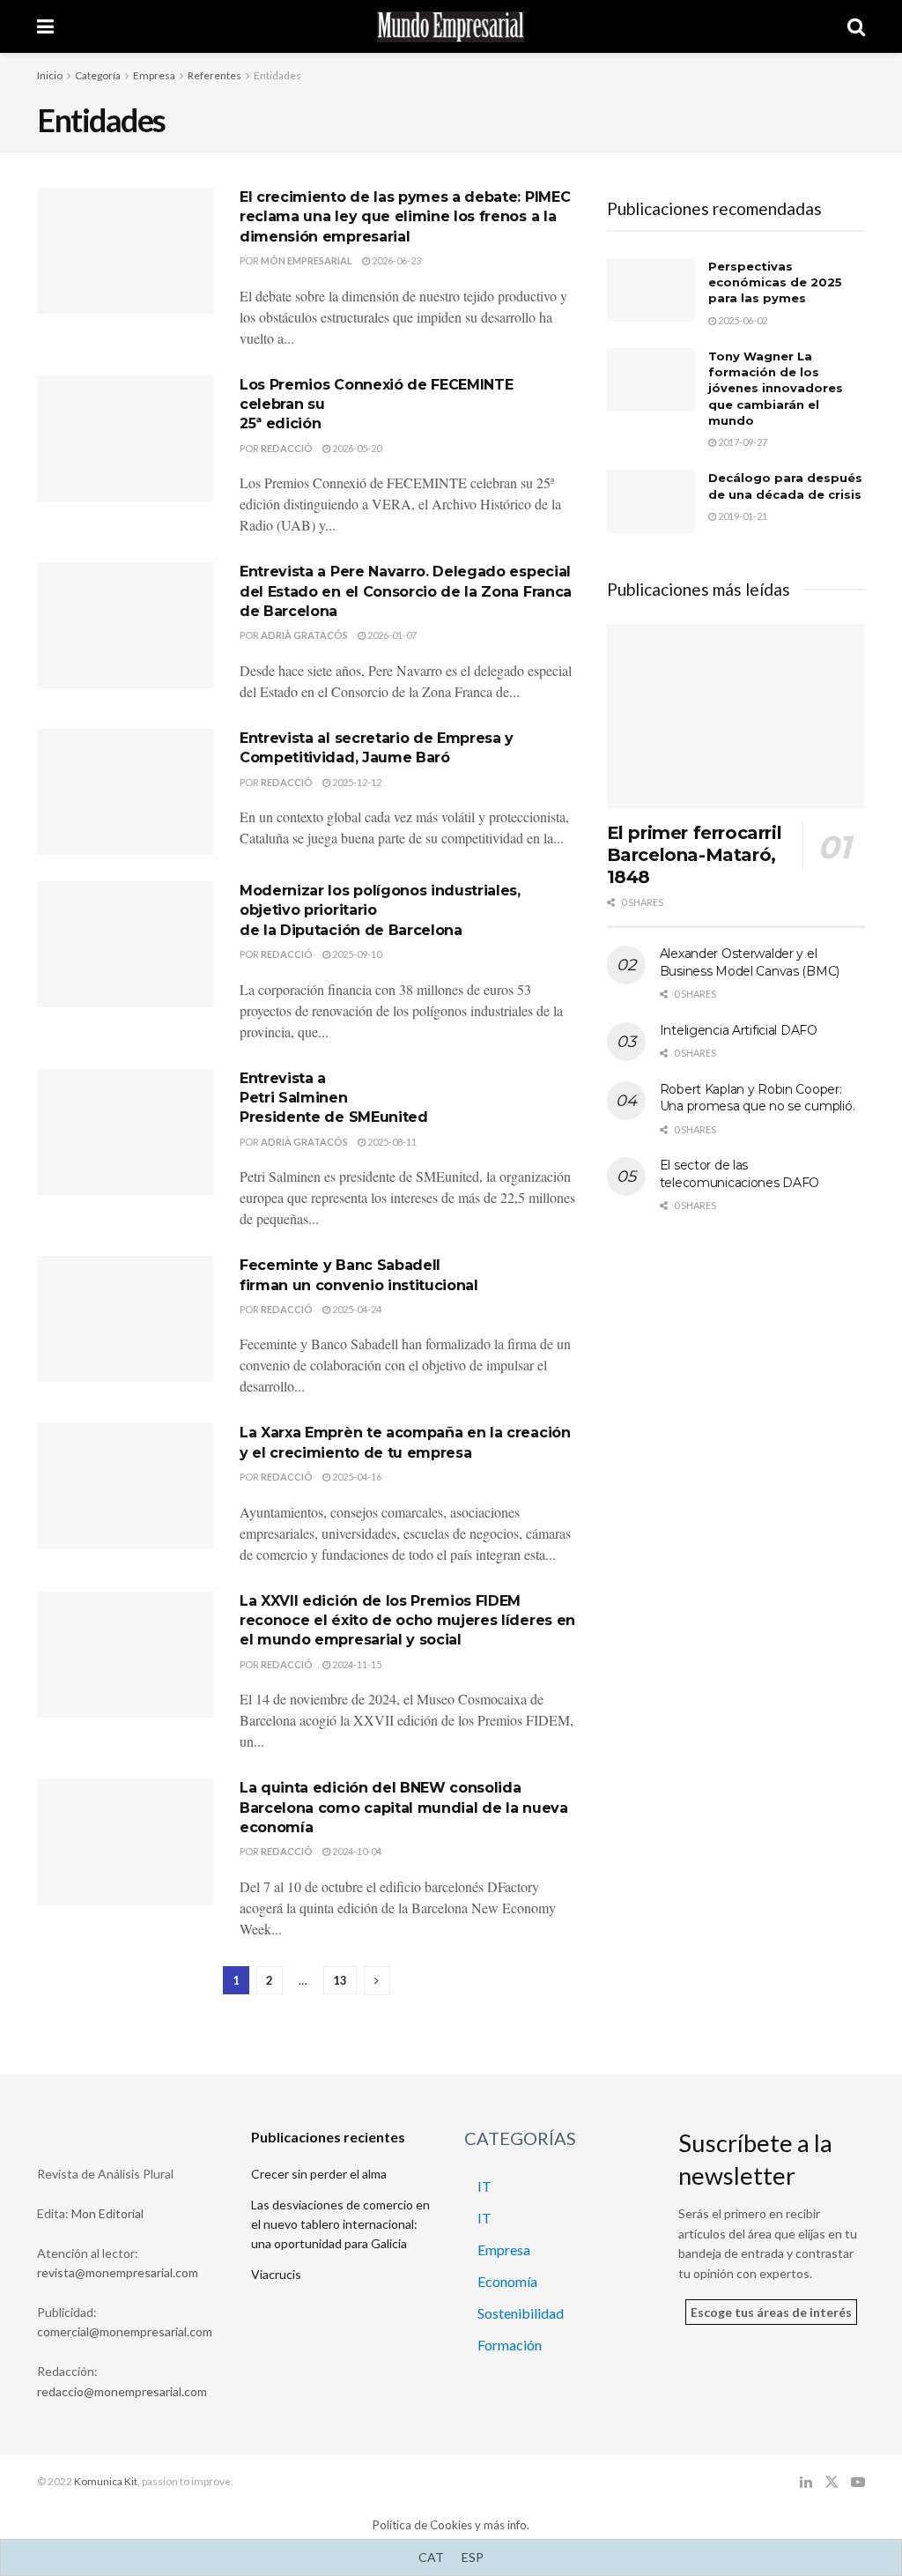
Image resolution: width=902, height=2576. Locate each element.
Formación (510, 2345)
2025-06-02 (742, 320)
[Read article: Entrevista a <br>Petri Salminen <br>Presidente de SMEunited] (125, 1132)
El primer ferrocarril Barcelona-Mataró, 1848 (695, 855)
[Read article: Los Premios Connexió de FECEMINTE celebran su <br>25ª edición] (125, 438)
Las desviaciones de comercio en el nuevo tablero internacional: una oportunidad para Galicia (340, 2224)
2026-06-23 (396, 260)
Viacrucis (276, 2274)
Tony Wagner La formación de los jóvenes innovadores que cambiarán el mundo (776, 388)
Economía (507, 2281)
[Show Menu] (45, 26)
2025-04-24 (356, 1309)
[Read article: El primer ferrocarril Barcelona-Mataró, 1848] (736, 716)
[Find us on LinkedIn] (806, 2482)
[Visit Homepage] (451, 27)
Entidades (277, 75)
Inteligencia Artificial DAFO (739, 1030)
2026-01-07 (391, 635)
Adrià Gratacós (304, 635)
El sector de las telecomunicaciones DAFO (740, 1174)
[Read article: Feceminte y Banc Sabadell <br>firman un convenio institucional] (125, 1319)
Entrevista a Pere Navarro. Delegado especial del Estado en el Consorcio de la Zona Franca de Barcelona (406, 591)
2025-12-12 (356, 782)
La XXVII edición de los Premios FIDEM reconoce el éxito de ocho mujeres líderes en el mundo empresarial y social (407, 1621)
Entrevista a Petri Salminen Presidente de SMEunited (334, 1098)
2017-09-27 (742, 442)
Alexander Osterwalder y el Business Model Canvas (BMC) (750, 962)
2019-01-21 (742, 516)
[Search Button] (856, 26)
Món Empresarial (307, 260)
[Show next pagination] (377, 1981)
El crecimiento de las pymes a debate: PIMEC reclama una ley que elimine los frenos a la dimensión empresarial (405, 217)
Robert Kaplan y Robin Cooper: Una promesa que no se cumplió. (758, 1098)
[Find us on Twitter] (832, 2482)
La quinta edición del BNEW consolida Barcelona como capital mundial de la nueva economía (404, 1808)
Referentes (214, 75)
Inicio (50, 75)
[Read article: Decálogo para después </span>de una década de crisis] (651, 501)
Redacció (287, 448)
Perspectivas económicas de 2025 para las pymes (775, 282)
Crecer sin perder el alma (319, 2174)
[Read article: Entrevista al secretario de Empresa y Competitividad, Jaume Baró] (125, 792)
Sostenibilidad (521, 2313)
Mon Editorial (107, 2213)
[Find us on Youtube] (858, 2482)
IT (484, 2186)
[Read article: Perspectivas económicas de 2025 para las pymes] (651, 290)
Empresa (154, 75)
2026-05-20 (356, 448)
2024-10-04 (356, 1851)
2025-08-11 (391, 1142)
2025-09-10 (356, 954)
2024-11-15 (356, 1664)
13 (340, 1980)
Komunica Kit (106, 2481)
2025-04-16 (356, 1477)
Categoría (98, 75)
